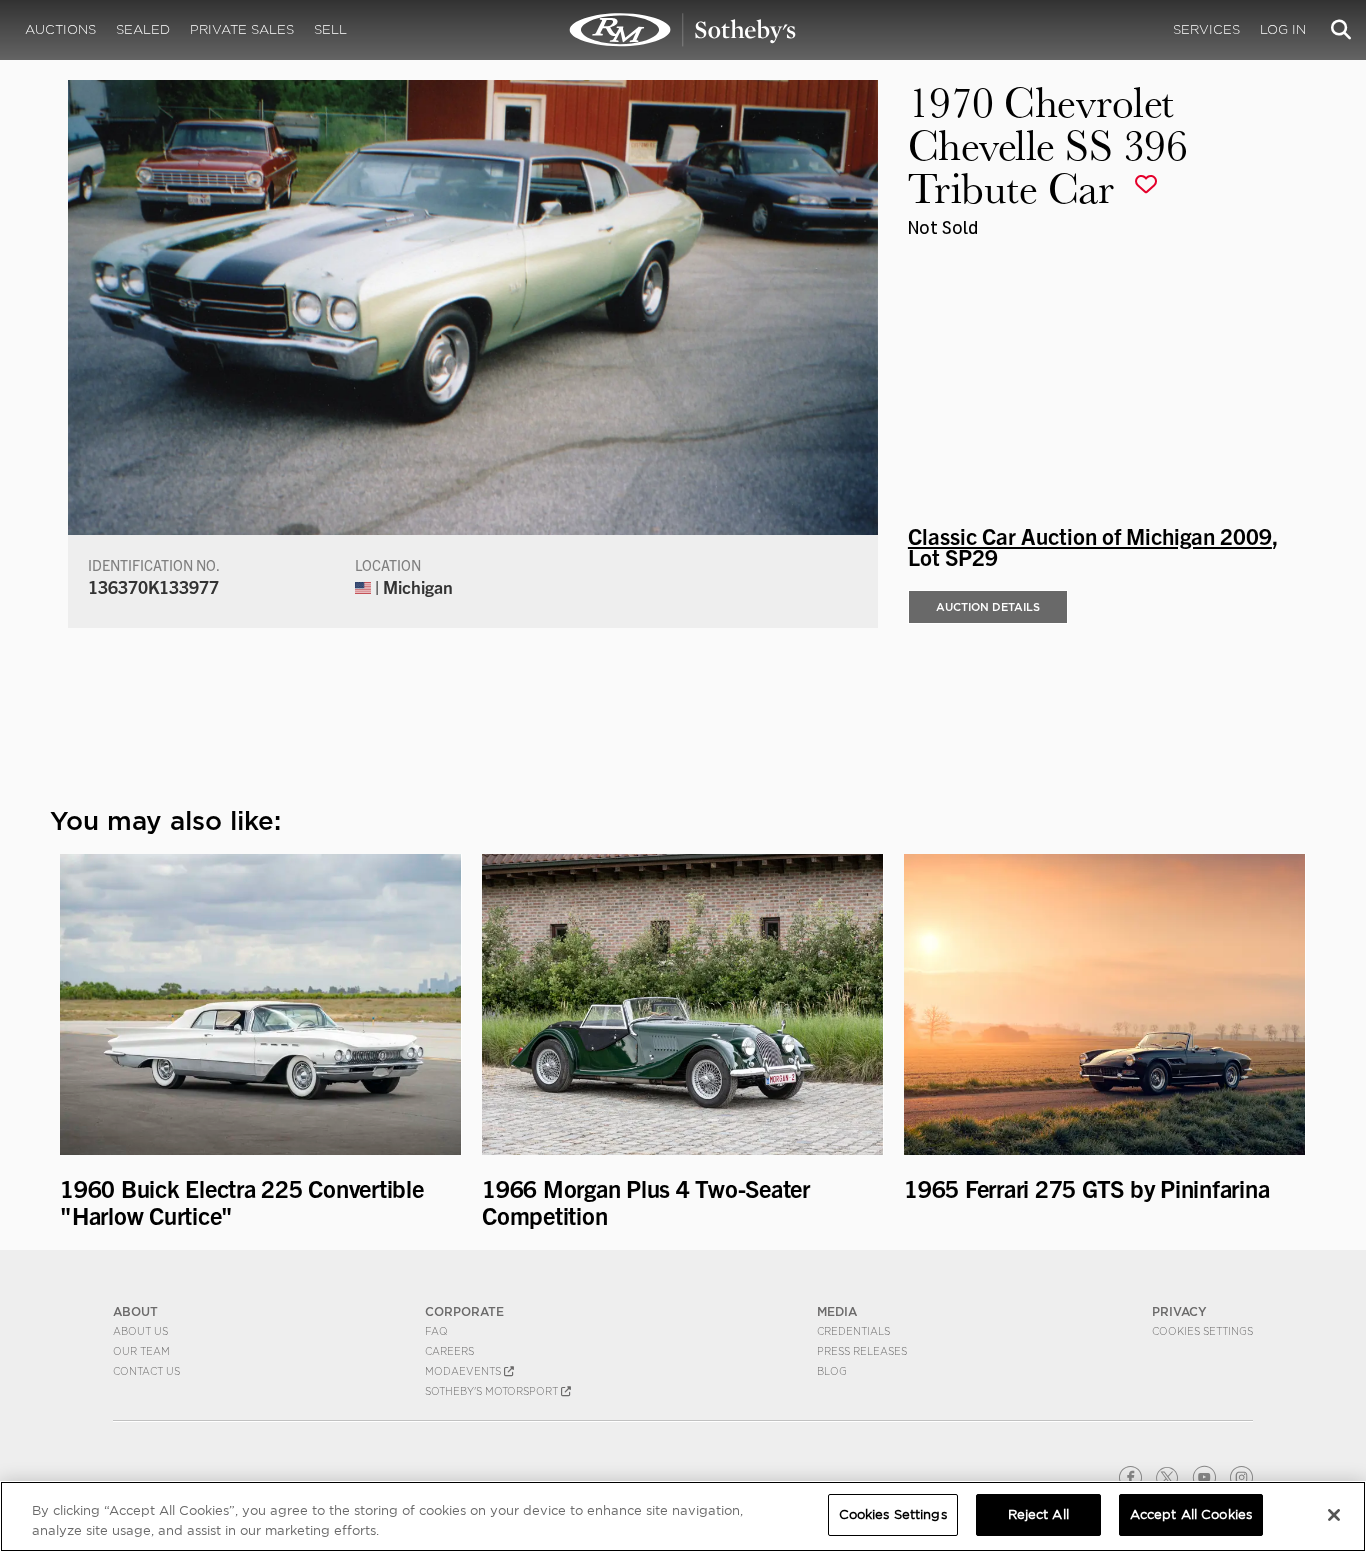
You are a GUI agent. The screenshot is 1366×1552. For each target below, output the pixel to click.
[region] (683, 1516)
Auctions (60, 29)
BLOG (832, 1371)
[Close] (1334, 1515)
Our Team (141, 1351)
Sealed (143, 29)
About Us (140, 1331)
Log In (1283, 29)
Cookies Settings (1202, 1331)
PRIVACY (1179, 1311)
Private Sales (242, 29)
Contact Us (146, 1371)
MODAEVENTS (464, 1371)
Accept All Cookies (1191, 1514)
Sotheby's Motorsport (493, 1391)
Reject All (1038, 1514)
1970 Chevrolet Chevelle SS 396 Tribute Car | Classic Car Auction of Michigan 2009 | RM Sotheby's (683, 30)
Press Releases (862, 1351)
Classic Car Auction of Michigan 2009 (1090, 535)
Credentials (853, 1331)
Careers (449, 1351)
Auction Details (988, 607)
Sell (330, 29)
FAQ (436, 1331)
